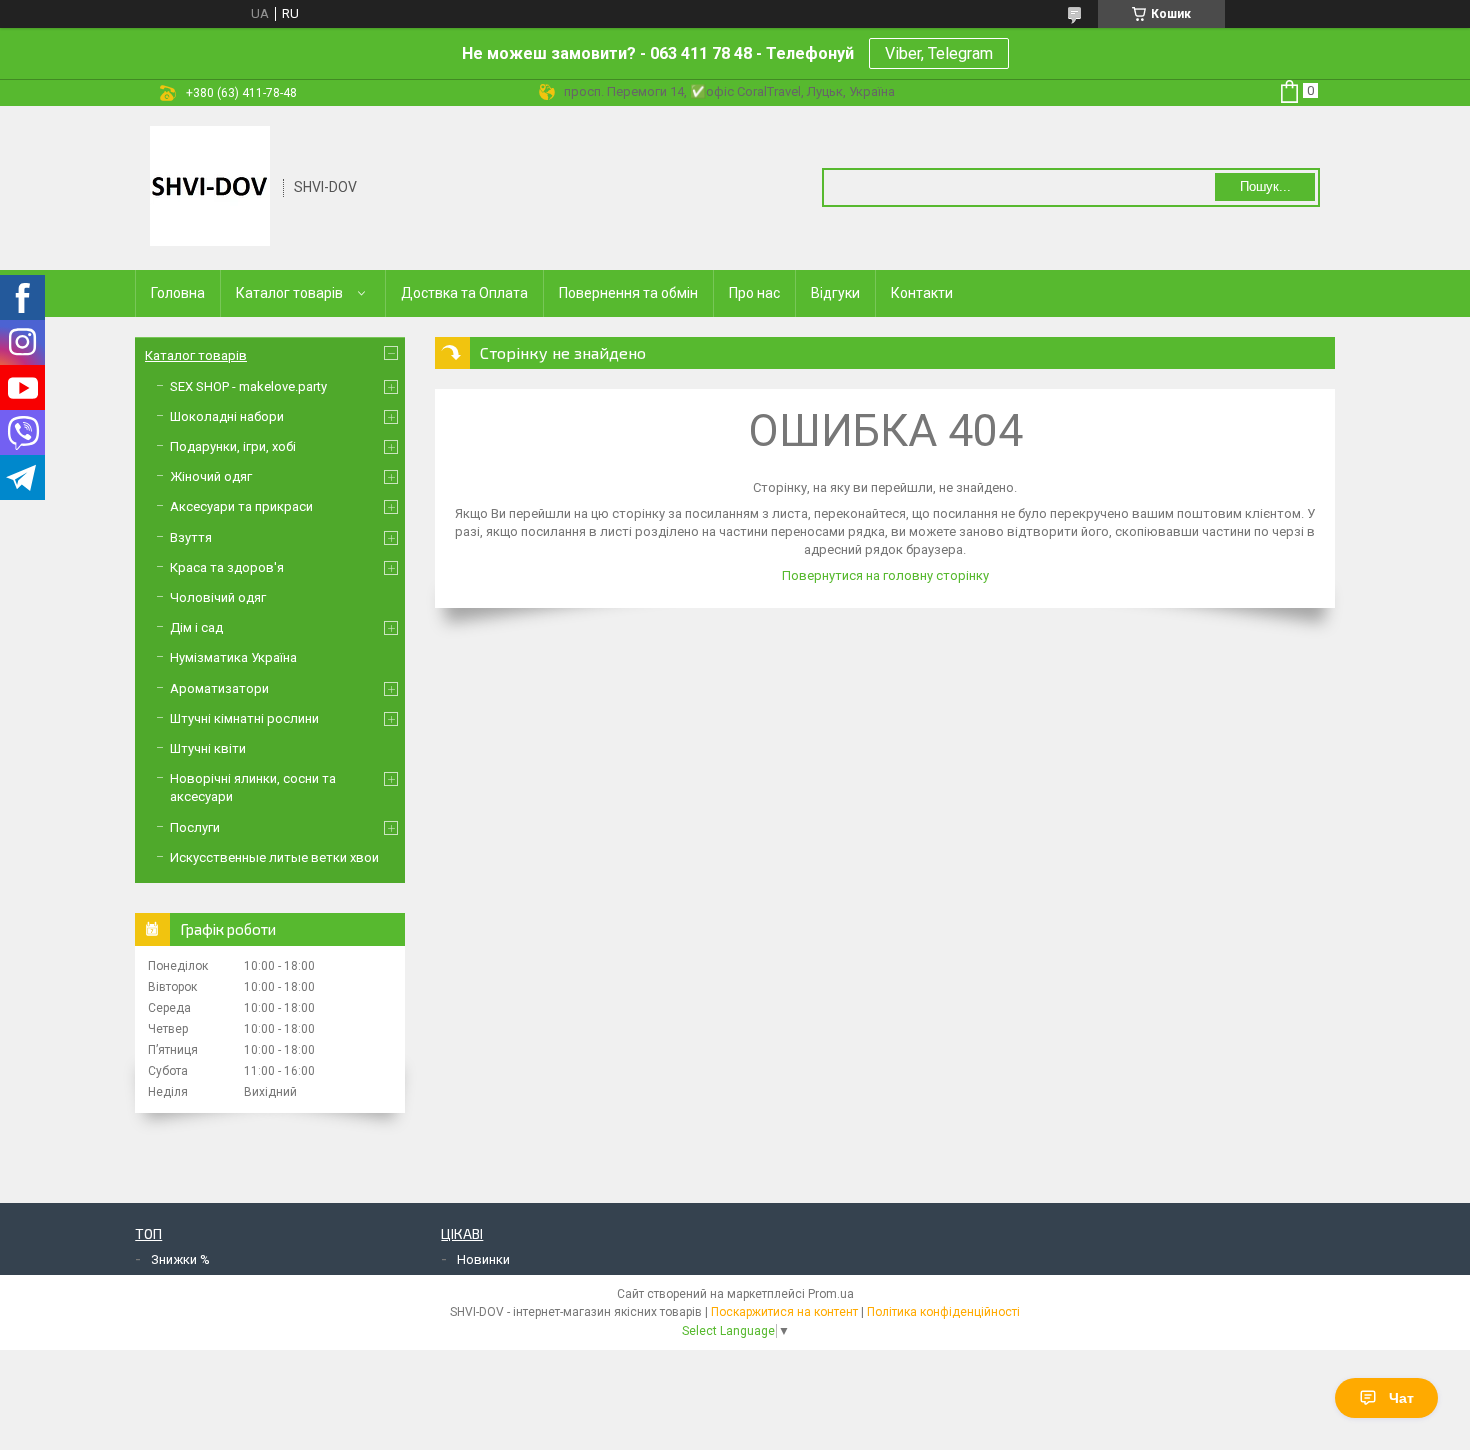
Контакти (922, 293)
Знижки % (180, 1259)
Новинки (483, 1259)
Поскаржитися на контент (784, 1312)
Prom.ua (831, 1294)
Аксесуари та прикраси (241, 506)
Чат (1401, 1398)
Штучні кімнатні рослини (244, 718)
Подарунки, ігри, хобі (233, 446)
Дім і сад (196, 627)
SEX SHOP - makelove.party (248, 386)
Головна (178, 293)
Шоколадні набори (227, 416)
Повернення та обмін (628, 293)
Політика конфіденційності (943, 1312)
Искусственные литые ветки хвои (274, 857)
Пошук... (1265, 186)
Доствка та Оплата (464, 293)
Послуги (195, 827)
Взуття (191, 537)
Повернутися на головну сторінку (885, 575)
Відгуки (835, 293)
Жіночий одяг (211, 476)
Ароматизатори (219, 688)
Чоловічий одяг (218, 597)
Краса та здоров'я (227, 567)
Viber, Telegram (939, 53)
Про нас (754, 293)
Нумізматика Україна (233, 657)
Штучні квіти (208, 748)
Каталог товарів (289, 293)
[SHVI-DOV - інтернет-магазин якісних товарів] (210, 186)
